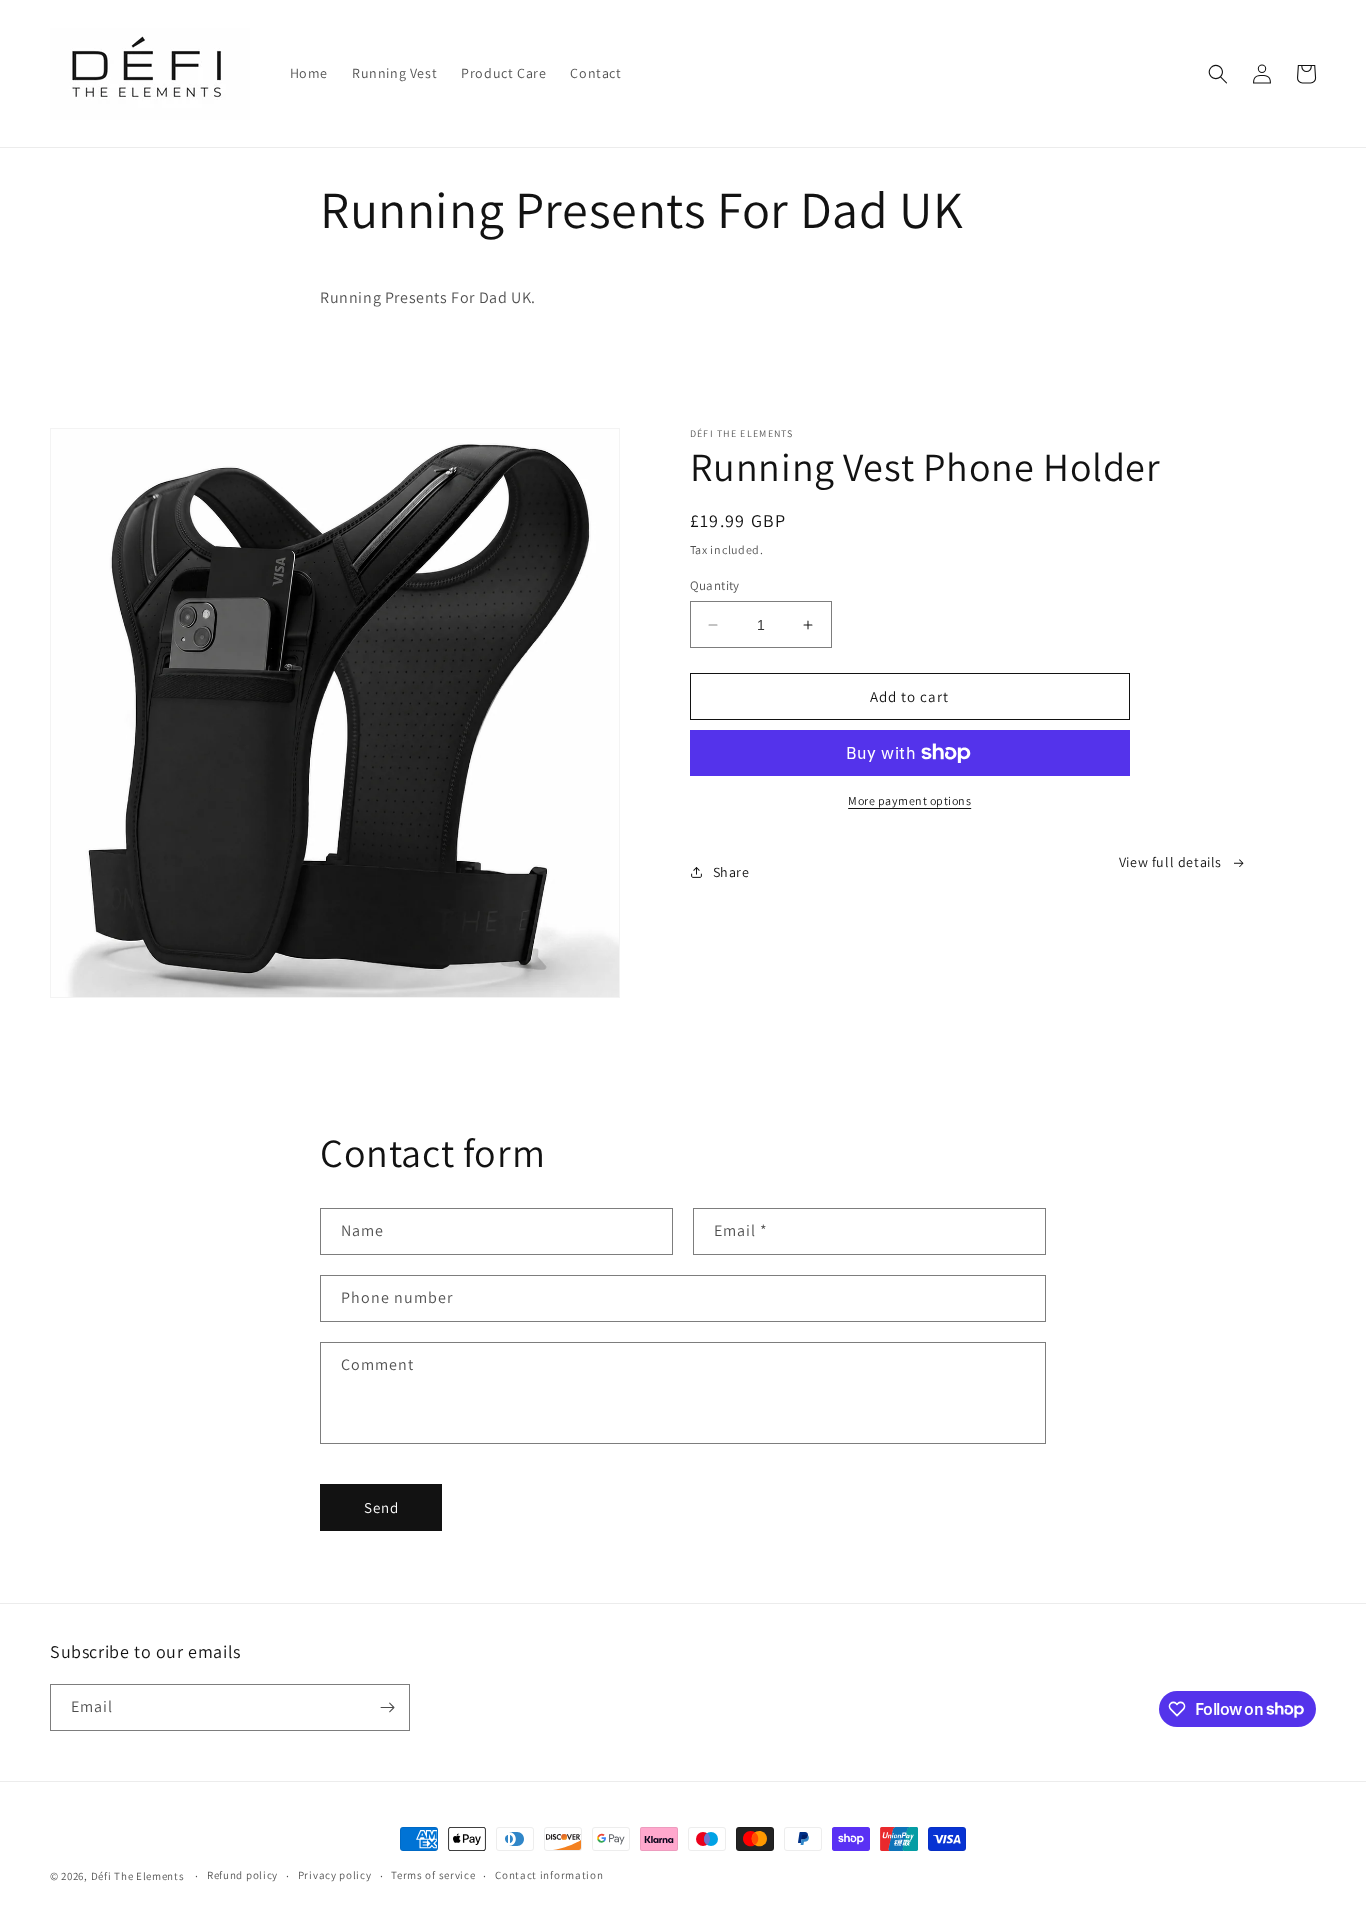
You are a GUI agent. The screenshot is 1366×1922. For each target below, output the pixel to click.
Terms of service (433, 1875)
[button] (1218, 74)
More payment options (909, 800)
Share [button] (731, 872)
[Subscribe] (387, 1707)
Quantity (715, 585)
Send (381, 1507)
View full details (1170, 862)
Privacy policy (335, 1875)
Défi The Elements (138, 1876)
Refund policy (242, 1875)
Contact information (549, 1875)
